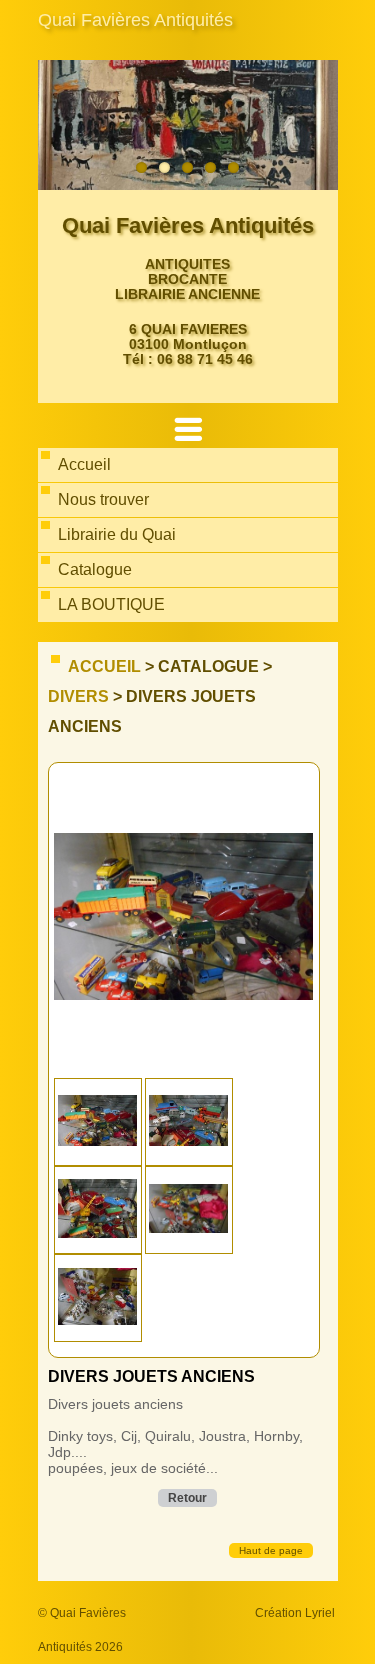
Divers (78, 696)
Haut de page (271, 1550)
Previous (58, 125)
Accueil (104, 666)
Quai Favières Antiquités (135, 20)
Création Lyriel (295, 1613)
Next (318, 125)
